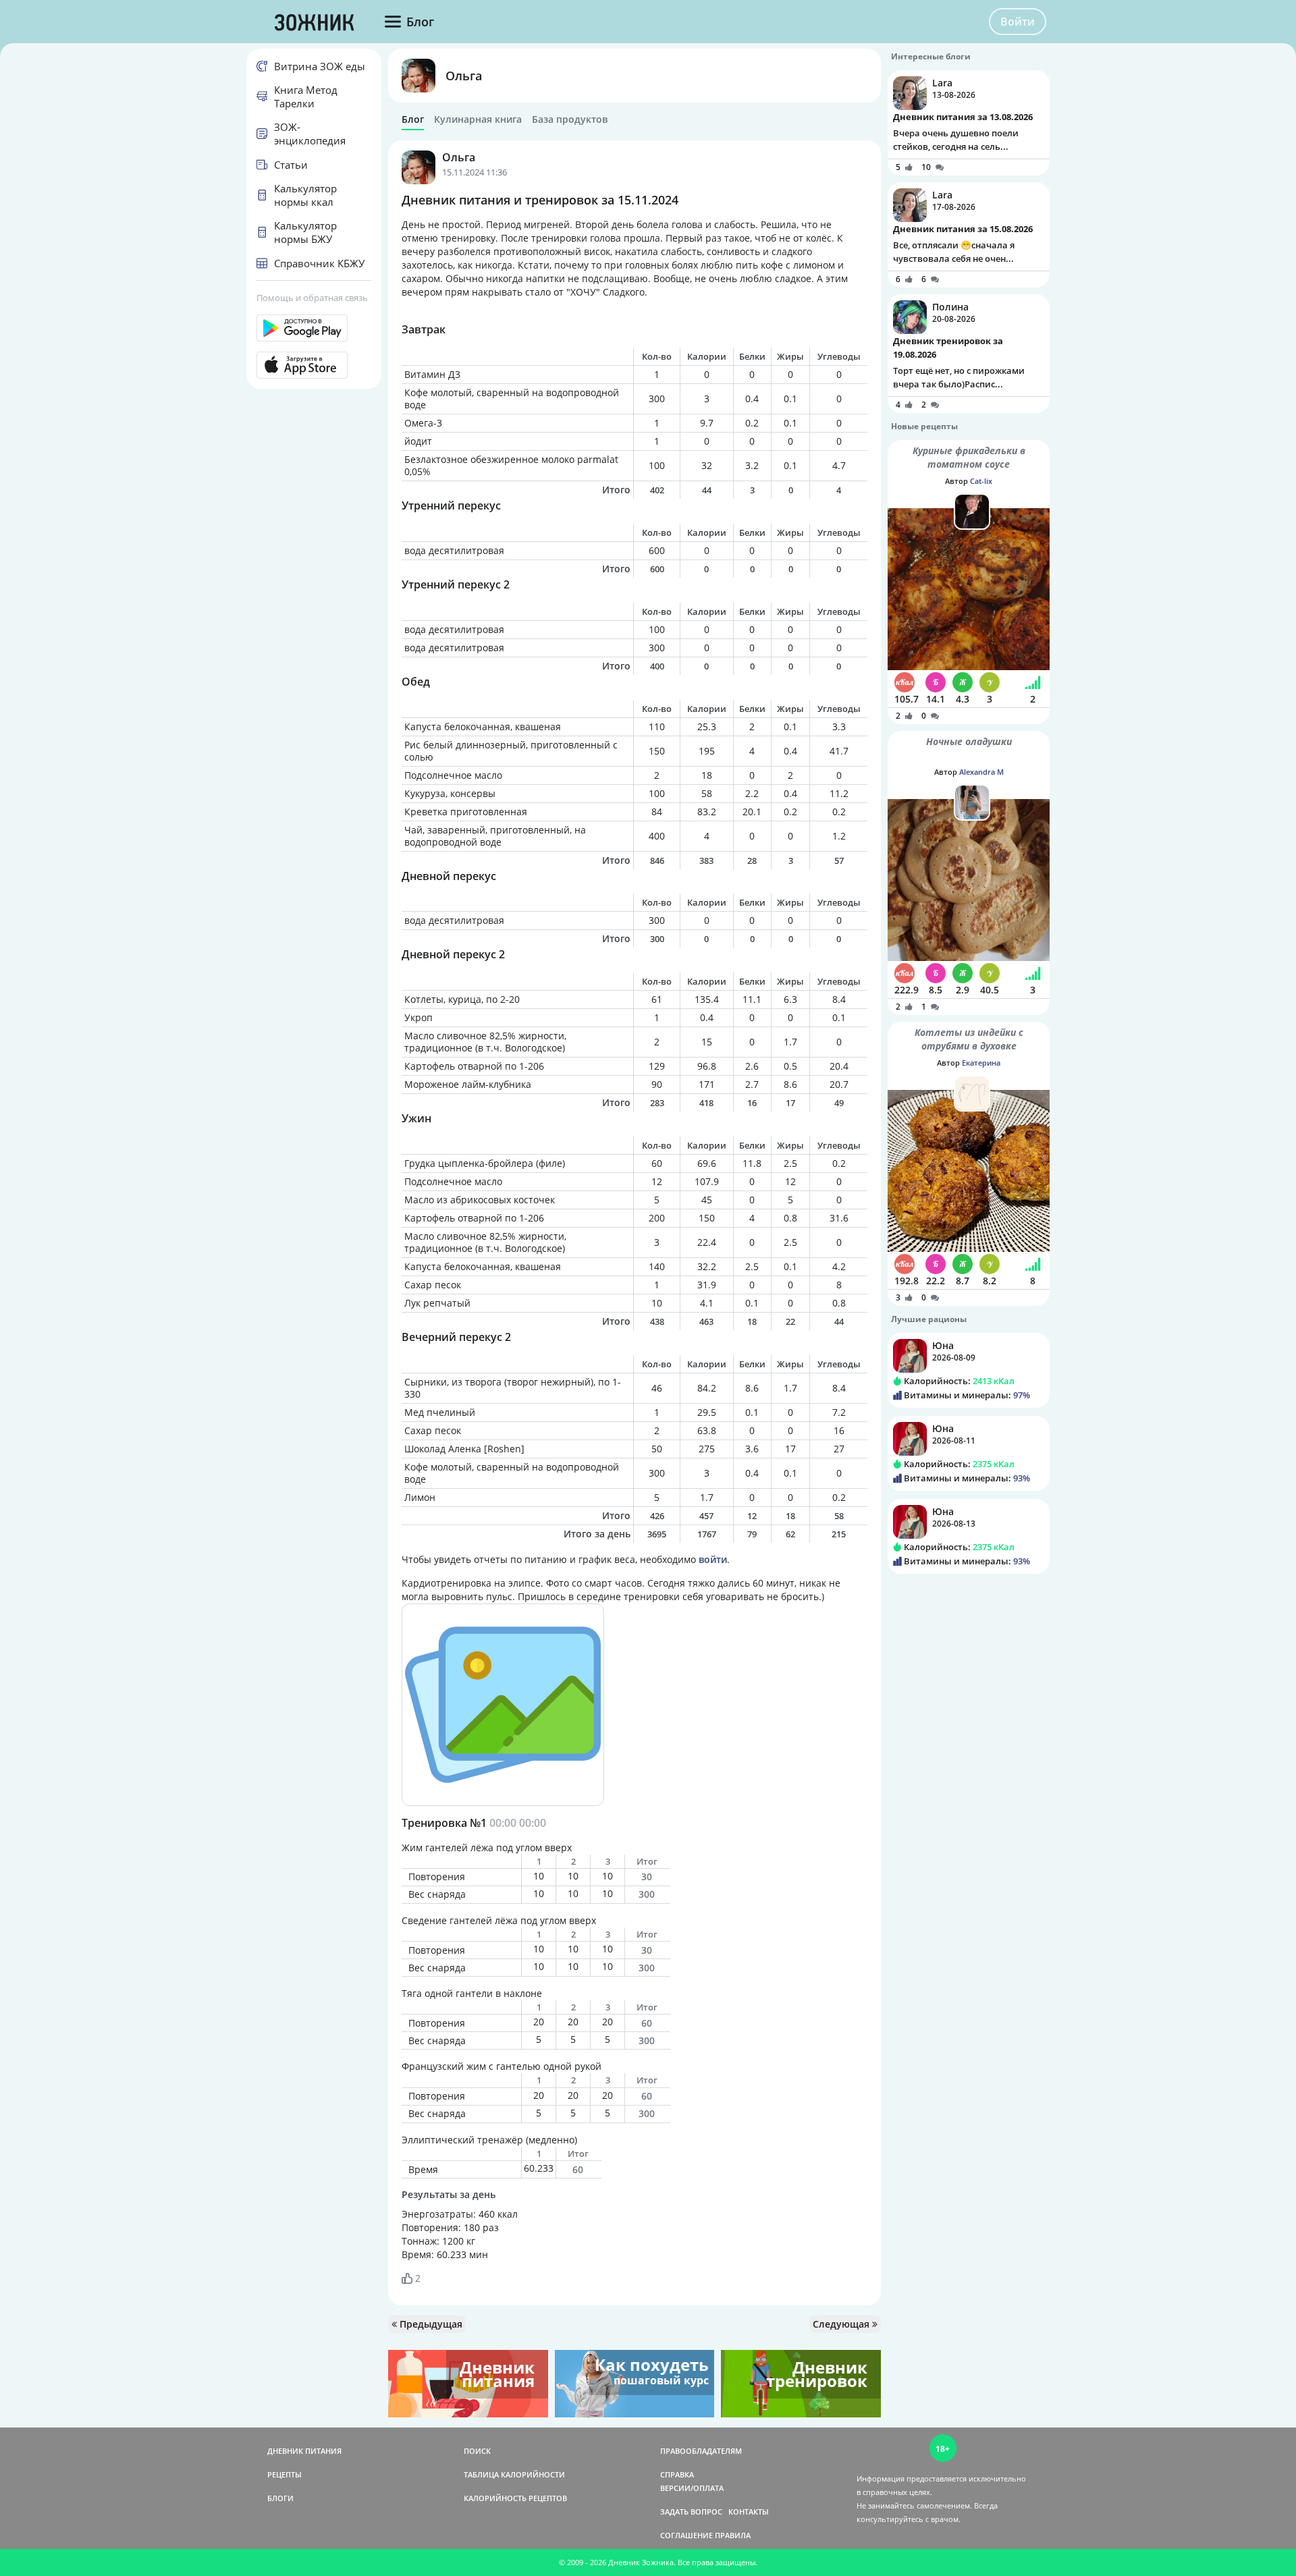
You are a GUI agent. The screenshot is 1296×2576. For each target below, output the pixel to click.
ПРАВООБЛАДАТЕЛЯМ (701, 2451)
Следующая (842, 2324)
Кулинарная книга (478, 119)
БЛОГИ (280, 2498)
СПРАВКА (677, 2474)
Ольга (464, 76)
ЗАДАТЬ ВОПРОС (691, 2512)
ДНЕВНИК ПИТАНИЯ (304, 2451)
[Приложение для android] (314, 328)
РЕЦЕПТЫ (285, 2474)
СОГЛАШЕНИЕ (686, 2535)
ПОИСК (477, 2451)
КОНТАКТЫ (749, 2512)
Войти (1018, 22)
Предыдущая (430, 2324)
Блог (413, 119)
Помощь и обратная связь (312, 298)
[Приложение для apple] (314, 365)
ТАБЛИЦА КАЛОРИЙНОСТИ (514, 2474)
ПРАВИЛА (733, 2535)
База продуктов (570, 119)
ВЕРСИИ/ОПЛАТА (692, 2488)
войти (713, 1559)
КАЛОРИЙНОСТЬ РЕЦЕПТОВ (515, 2498)
